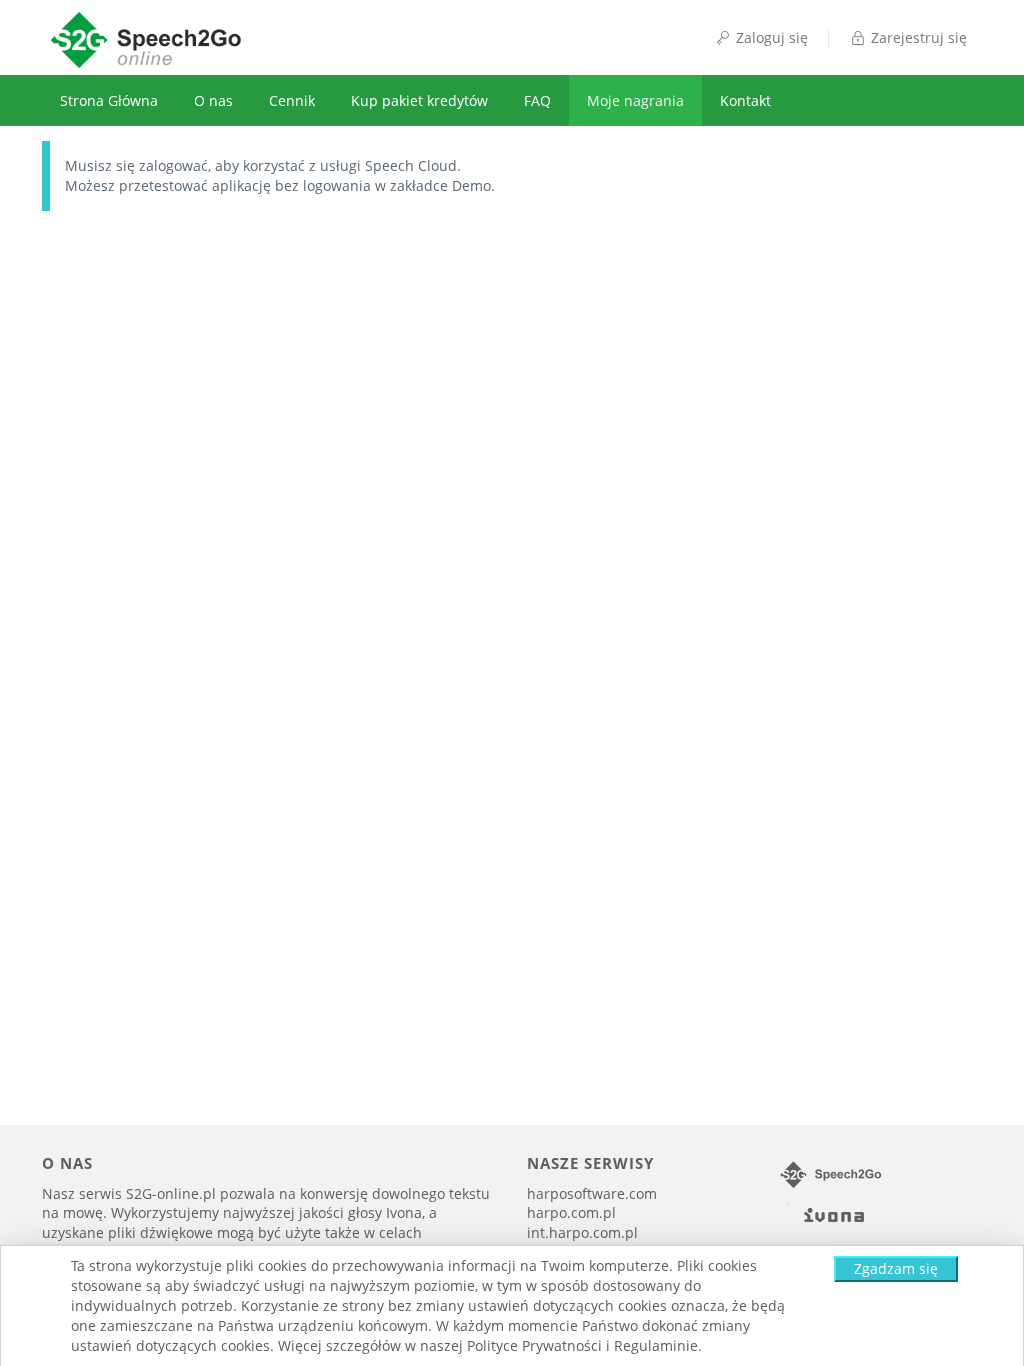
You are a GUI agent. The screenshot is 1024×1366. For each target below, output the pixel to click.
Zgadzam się (896, 1268)
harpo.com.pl (571, 1212)
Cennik (292, 100)
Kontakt (745, 100)
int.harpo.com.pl (582, 1232)
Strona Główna (109, 100)
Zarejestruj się (917, 37)
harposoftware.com (592, 1193)
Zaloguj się (770, 37)
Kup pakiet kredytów (419, 100)
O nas (213, 100)
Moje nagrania (635, 100)
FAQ (537, 100)
